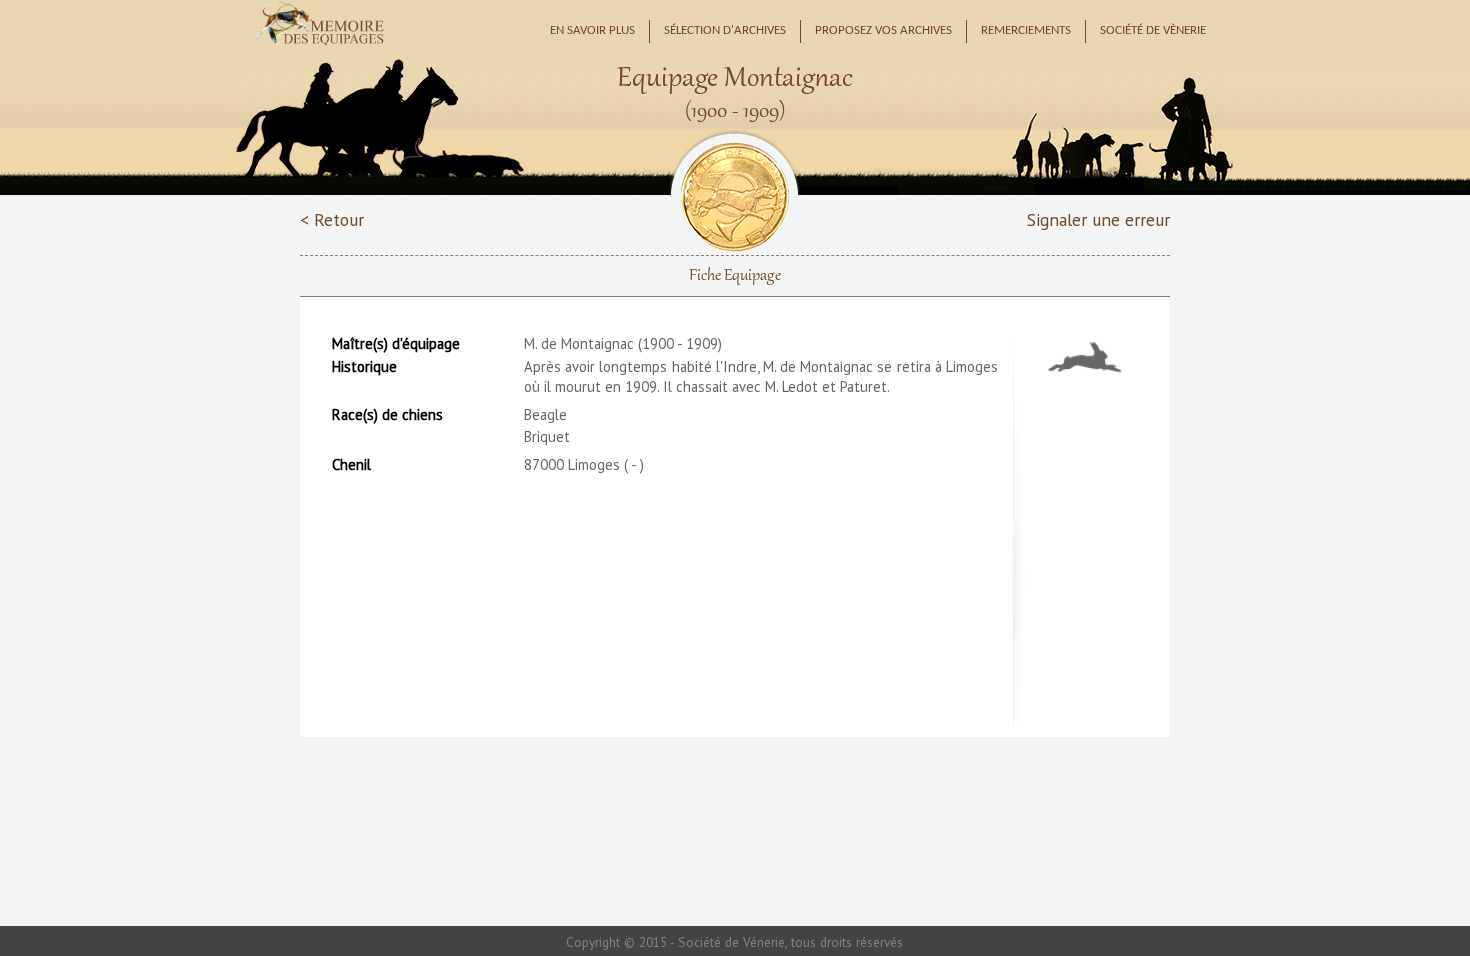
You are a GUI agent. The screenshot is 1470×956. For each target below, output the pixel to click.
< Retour (332, 219)
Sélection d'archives (725, 31)
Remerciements (1026, 31)
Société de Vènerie (1153, 31)
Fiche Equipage (735, 276)
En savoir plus (592, 31)
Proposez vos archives (883, 31)
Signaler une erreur (1098, 219)
